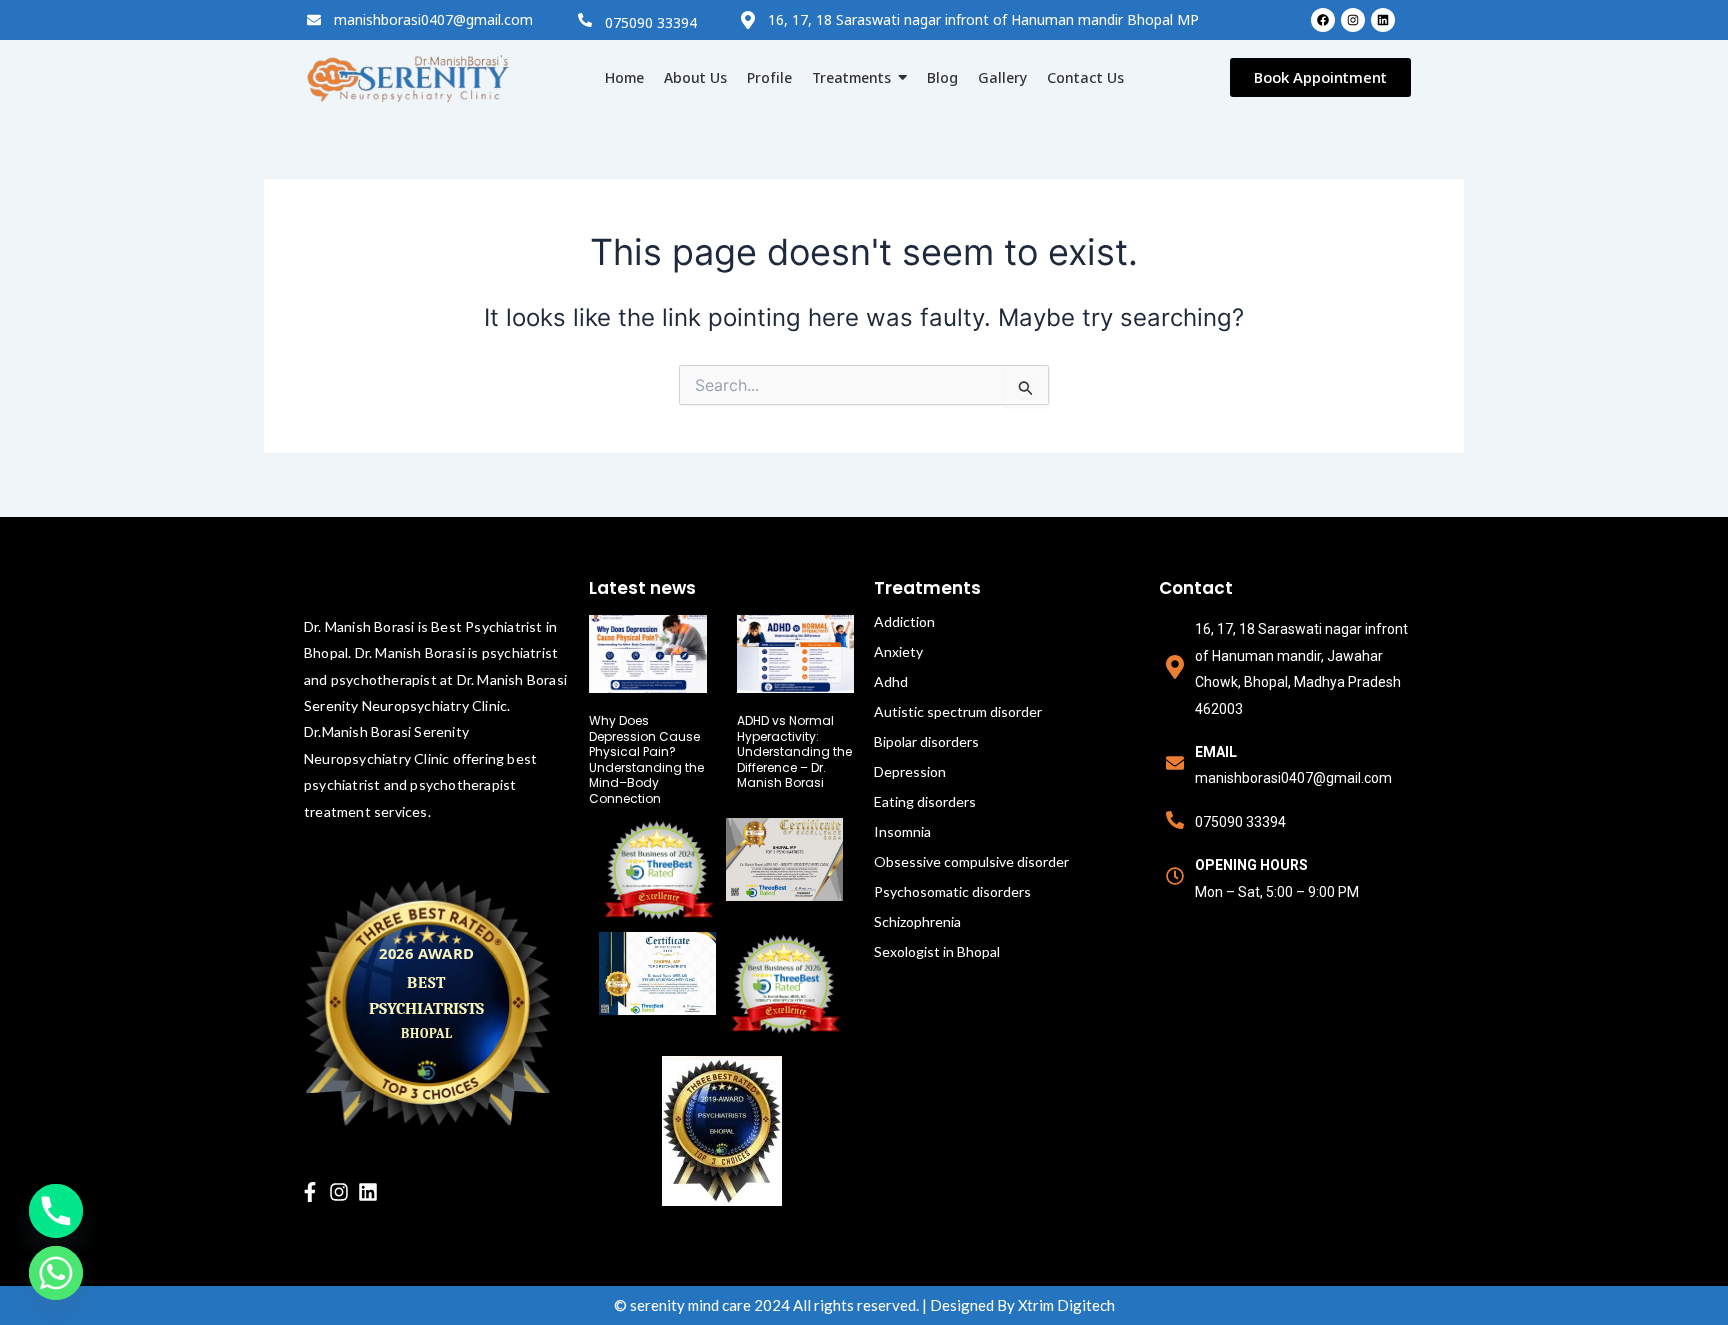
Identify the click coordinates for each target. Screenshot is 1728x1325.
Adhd (891, 681)
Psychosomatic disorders (952, 891)
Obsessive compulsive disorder (971, 861)
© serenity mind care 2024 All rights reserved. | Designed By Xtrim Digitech (864, 1305)
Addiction (904, 621)
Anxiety (898, 651)
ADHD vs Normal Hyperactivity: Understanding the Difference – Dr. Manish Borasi (794, 751)
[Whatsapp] (56, 1273)
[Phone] (56, 1211)
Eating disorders (925, 801)
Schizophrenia (917, 921)
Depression (910, 771)
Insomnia (902, 831)
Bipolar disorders (926, 741)
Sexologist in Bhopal (937, 951)
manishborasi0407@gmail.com (433, 19)
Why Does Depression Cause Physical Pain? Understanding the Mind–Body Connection (646, 759)
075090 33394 (651, 22)
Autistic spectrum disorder (958, 711)
